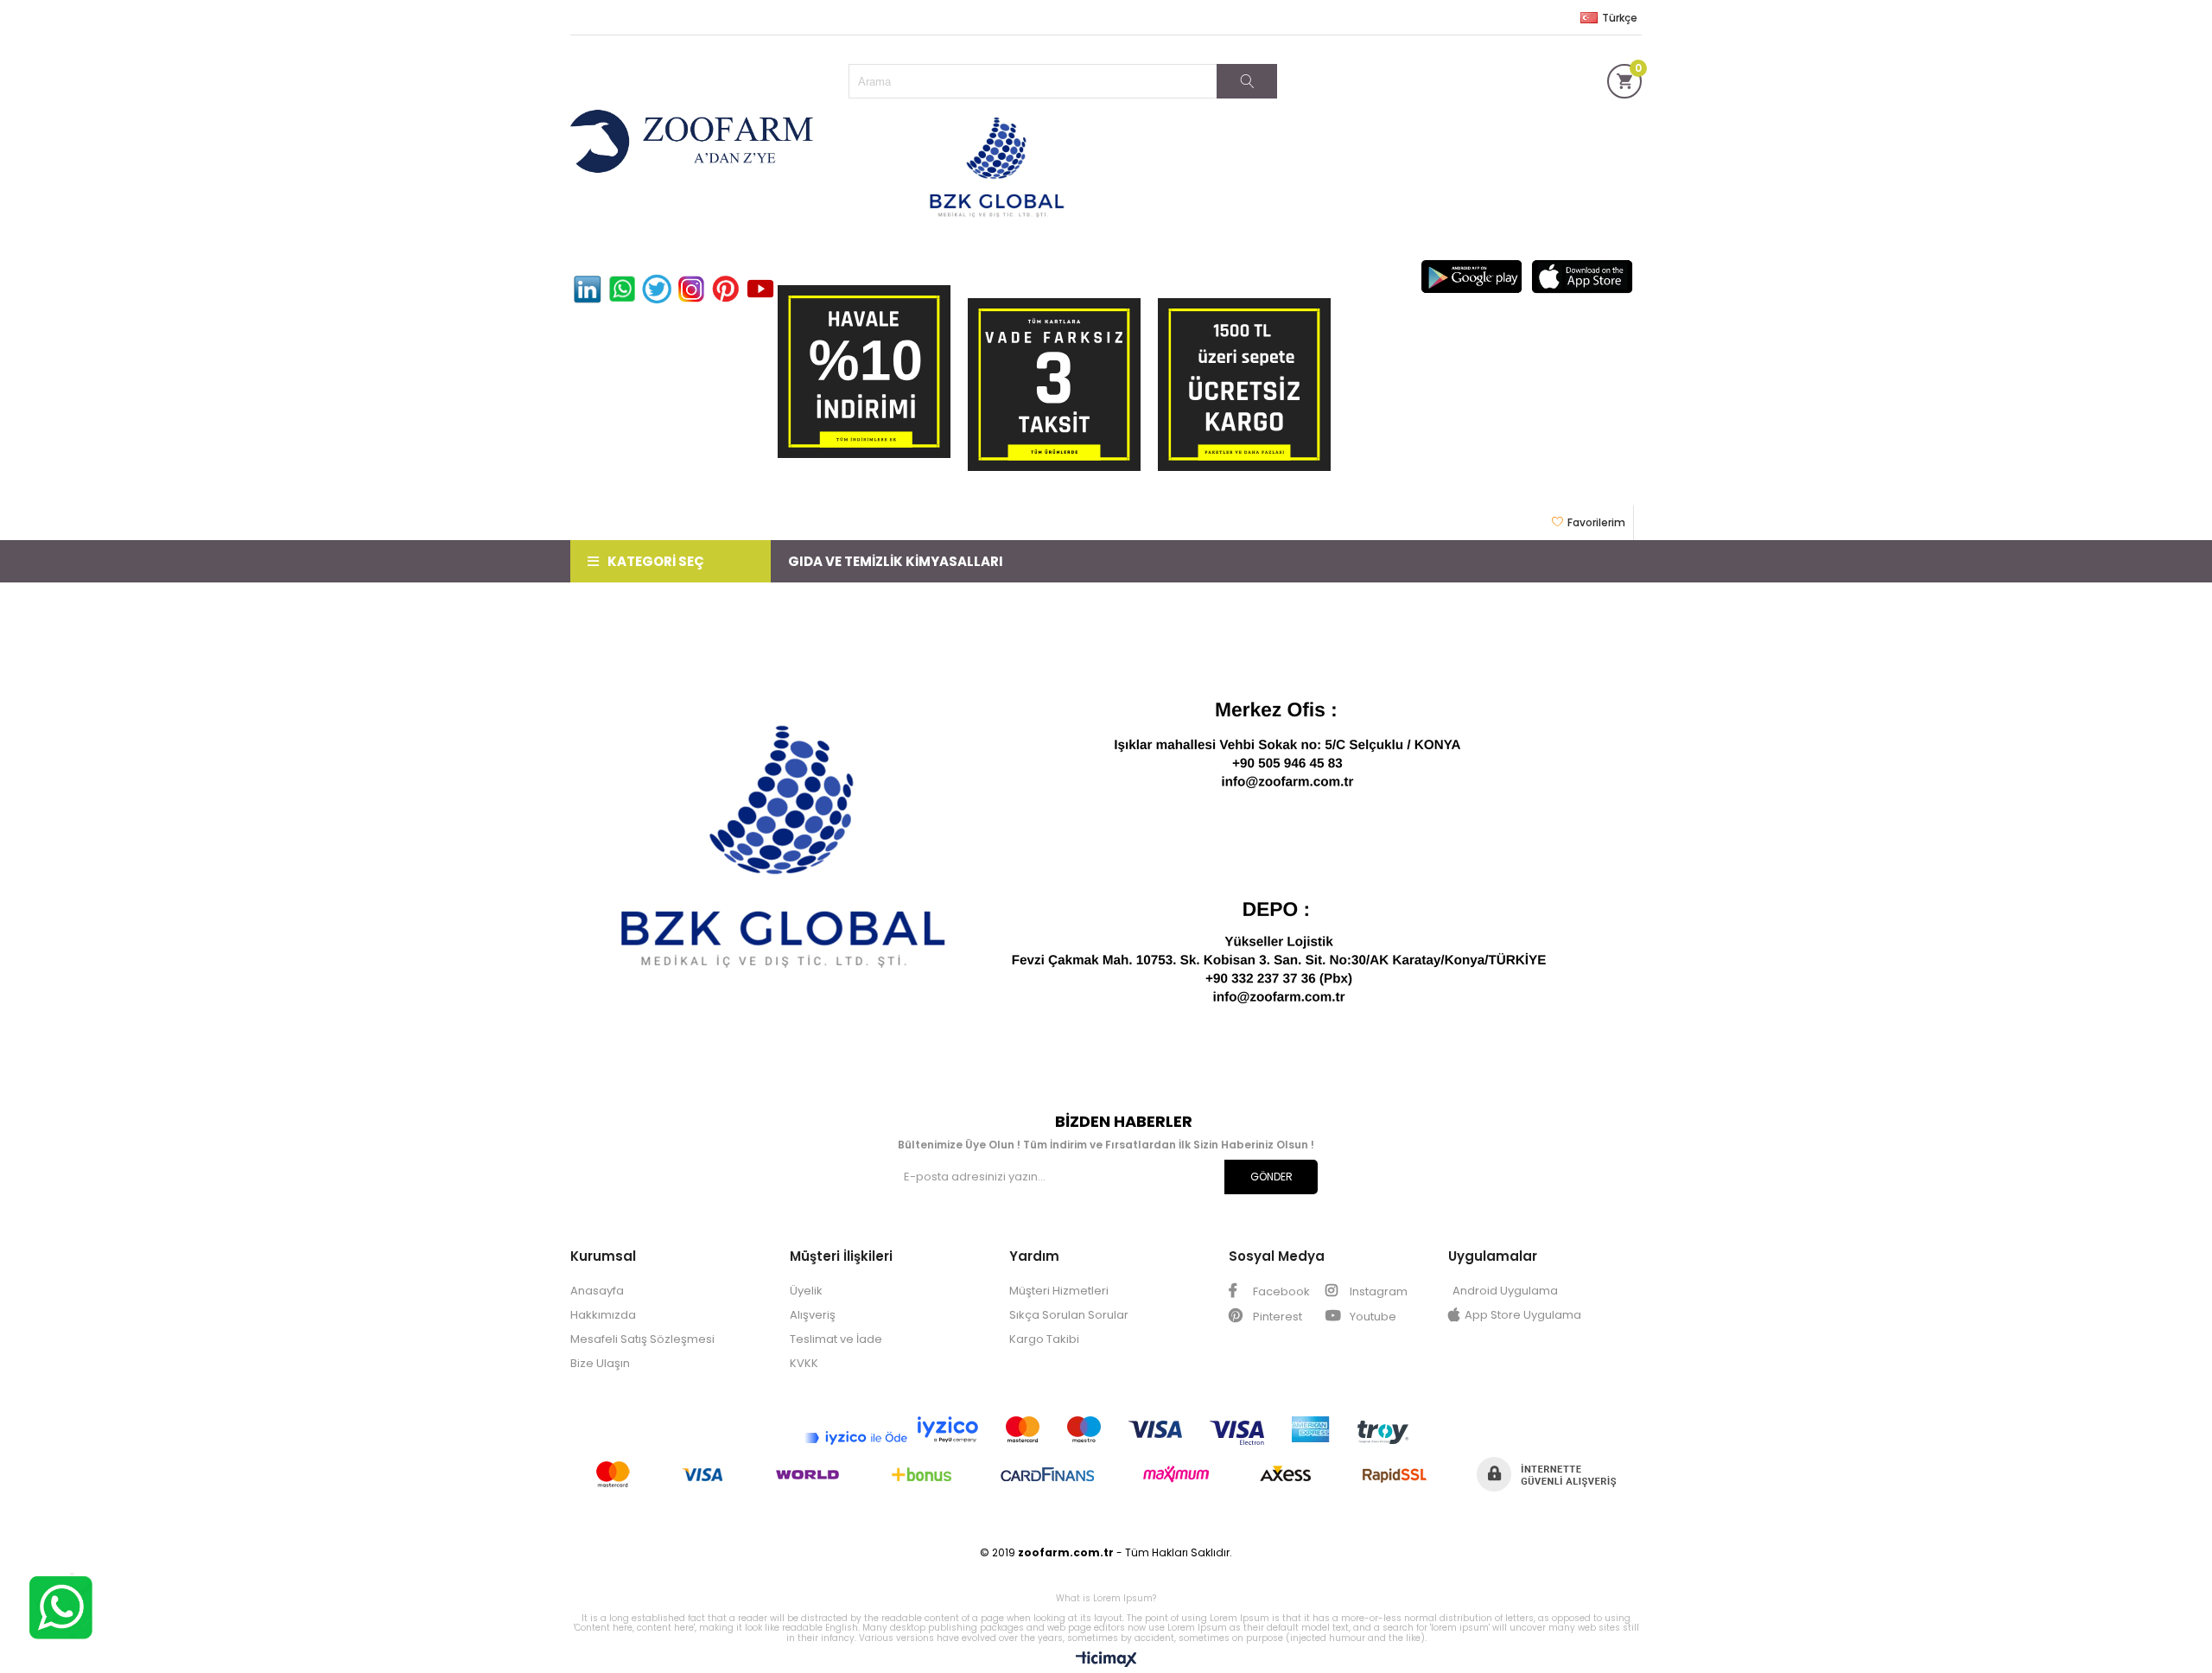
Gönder (1271, 1177)
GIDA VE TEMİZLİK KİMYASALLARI (896, 561)
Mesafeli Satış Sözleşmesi (642, 1339)
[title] (1106, 848)
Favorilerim (1596, 522)
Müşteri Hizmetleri (1059, 1291)
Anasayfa (597, 1291)
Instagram (1377, 1291)
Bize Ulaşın (600, 1363)
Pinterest (1276, 1317)
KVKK (804, 1363)
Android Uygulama (1505, 1291)
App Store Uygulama (1523, 1315)
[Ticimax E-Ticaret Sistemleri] (1106, 1660)
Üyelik (806, 1291)
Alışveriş (813, 1315)
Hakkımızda (603, 1315)
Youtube (1372, 1317)
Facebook (1280, 1291)
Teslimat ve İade (836, 1339)
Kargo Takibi (1044, 1339)
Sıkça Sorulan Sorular (1069, 1315)
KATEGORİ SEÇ (656, 561)
